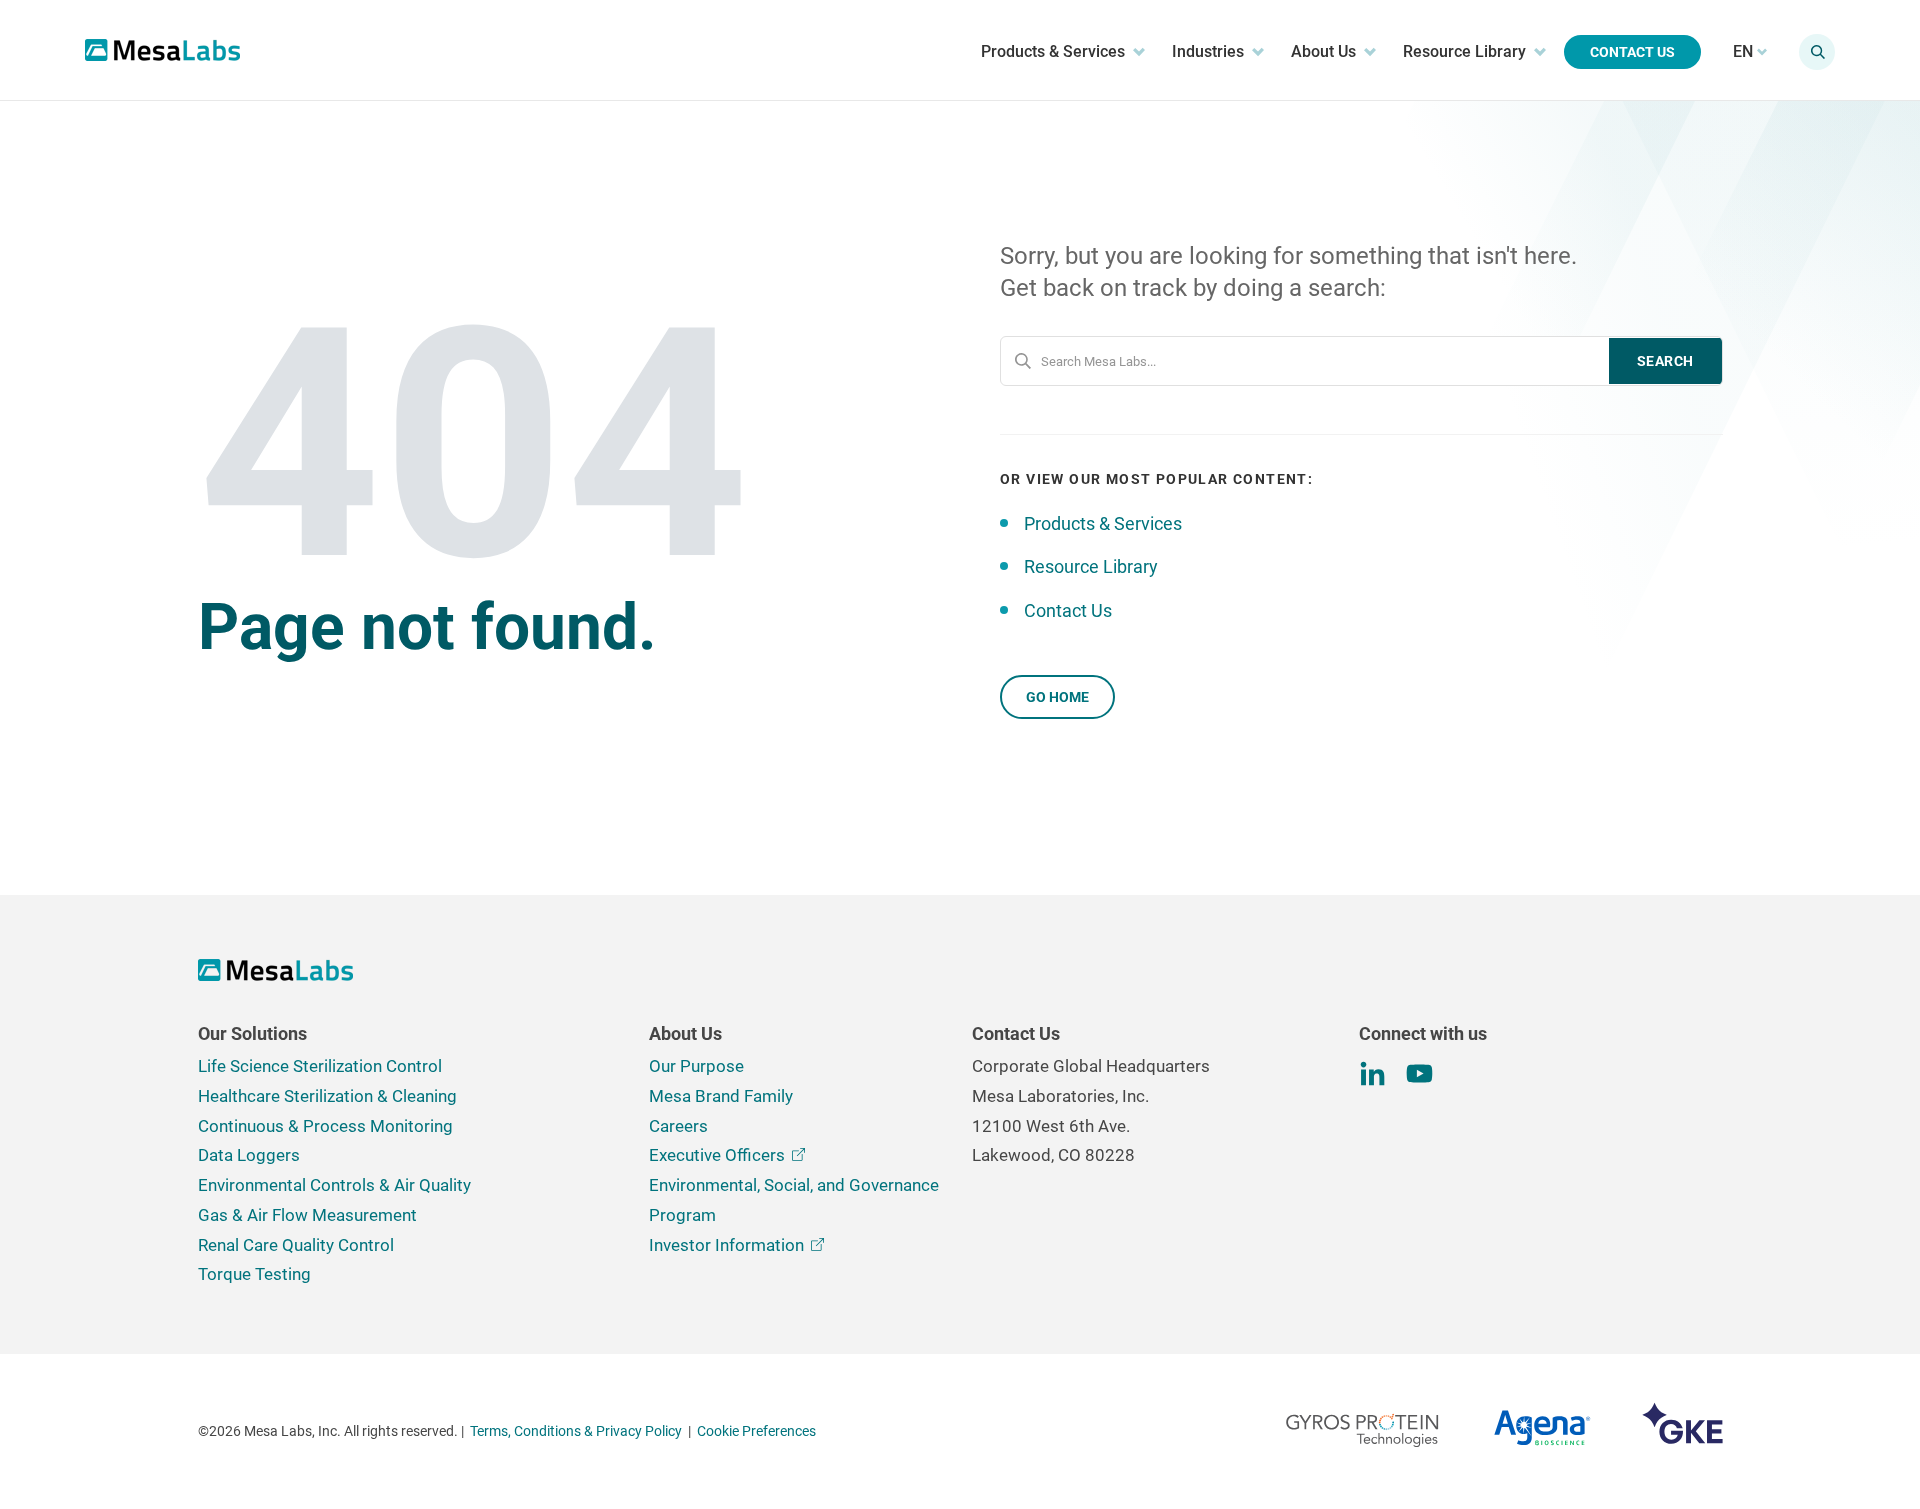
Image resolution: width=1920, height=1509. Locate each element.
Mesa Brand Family (721, 1096)
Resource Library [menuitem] (1464, 51)
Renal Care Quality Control (296, 1245)
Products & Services (1103, 523)
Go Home (1057, 697)
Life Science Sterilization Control (320, 1066)
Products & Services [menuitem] (1053, 51)
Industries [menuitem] (1208, 51)
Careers (678, 1126)
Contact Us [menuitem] (1632, 52)
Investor (726, 1245)
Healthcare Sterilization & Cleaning (327, 1096)
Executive (717, 1155)
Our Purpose (696, 1066)
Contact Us (1068, 610)
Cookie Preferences (756, 1431)
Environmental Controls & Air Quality (334, 1185)
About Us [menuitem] (1323, 51)
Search (1665, 361)
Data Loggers (249, 1155)
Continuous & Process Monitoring (325, 1126)
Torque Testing (254, 1274)
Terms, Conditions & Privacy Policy (576, 1431)
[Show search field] (1817, 52)
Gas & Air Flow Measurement (307, 1215)
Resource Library (1091, 566)
